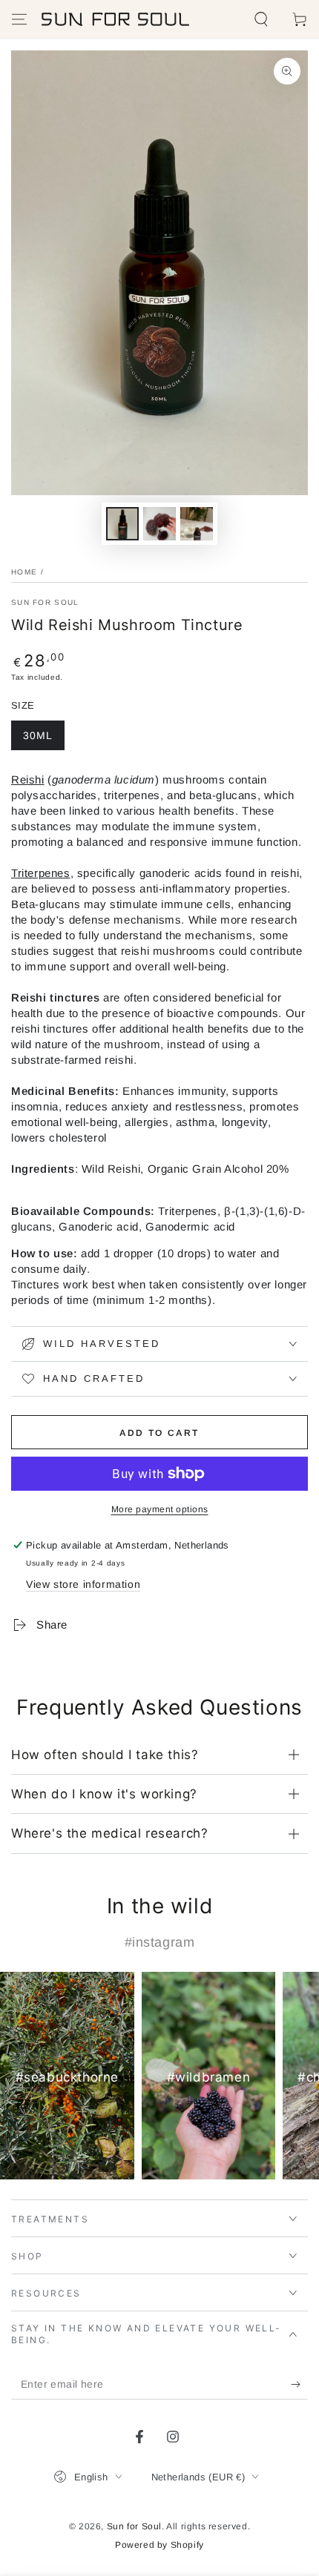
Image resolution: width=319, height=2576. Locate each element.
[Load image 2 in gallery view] (159, 524)
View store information (83, 1584)
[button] (261, 19)
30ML (38, 735)
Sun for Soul (134, 2526)
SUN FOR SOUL (45, 602)
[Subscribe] (299, 2385)
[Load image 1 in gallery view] (122, 524)
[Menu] (19, 19)
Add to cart (159, 1433)
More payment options (160, 1509)
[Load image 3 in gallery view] (197, 524)
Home (24, 572)
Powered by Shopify (159, 2545)
